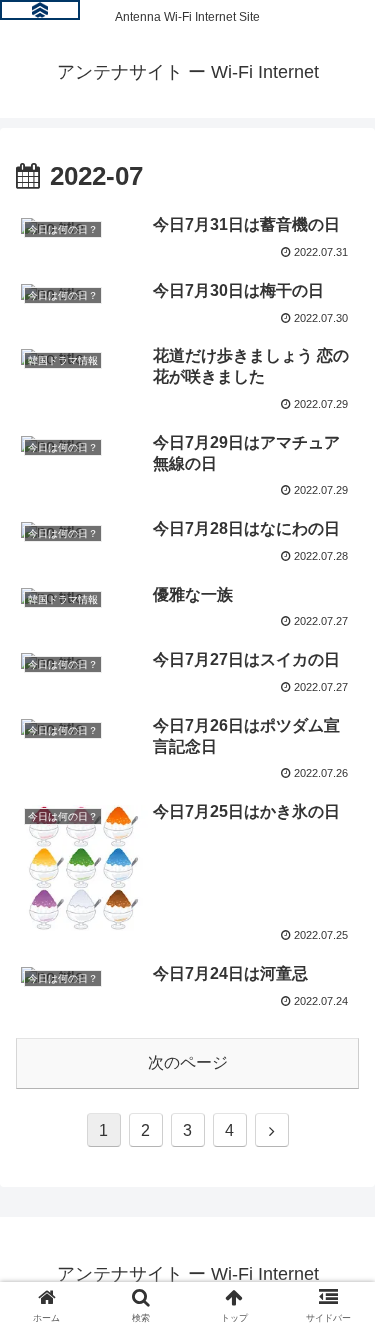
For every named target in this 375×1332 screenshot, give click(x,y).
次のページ (188, 1062)
